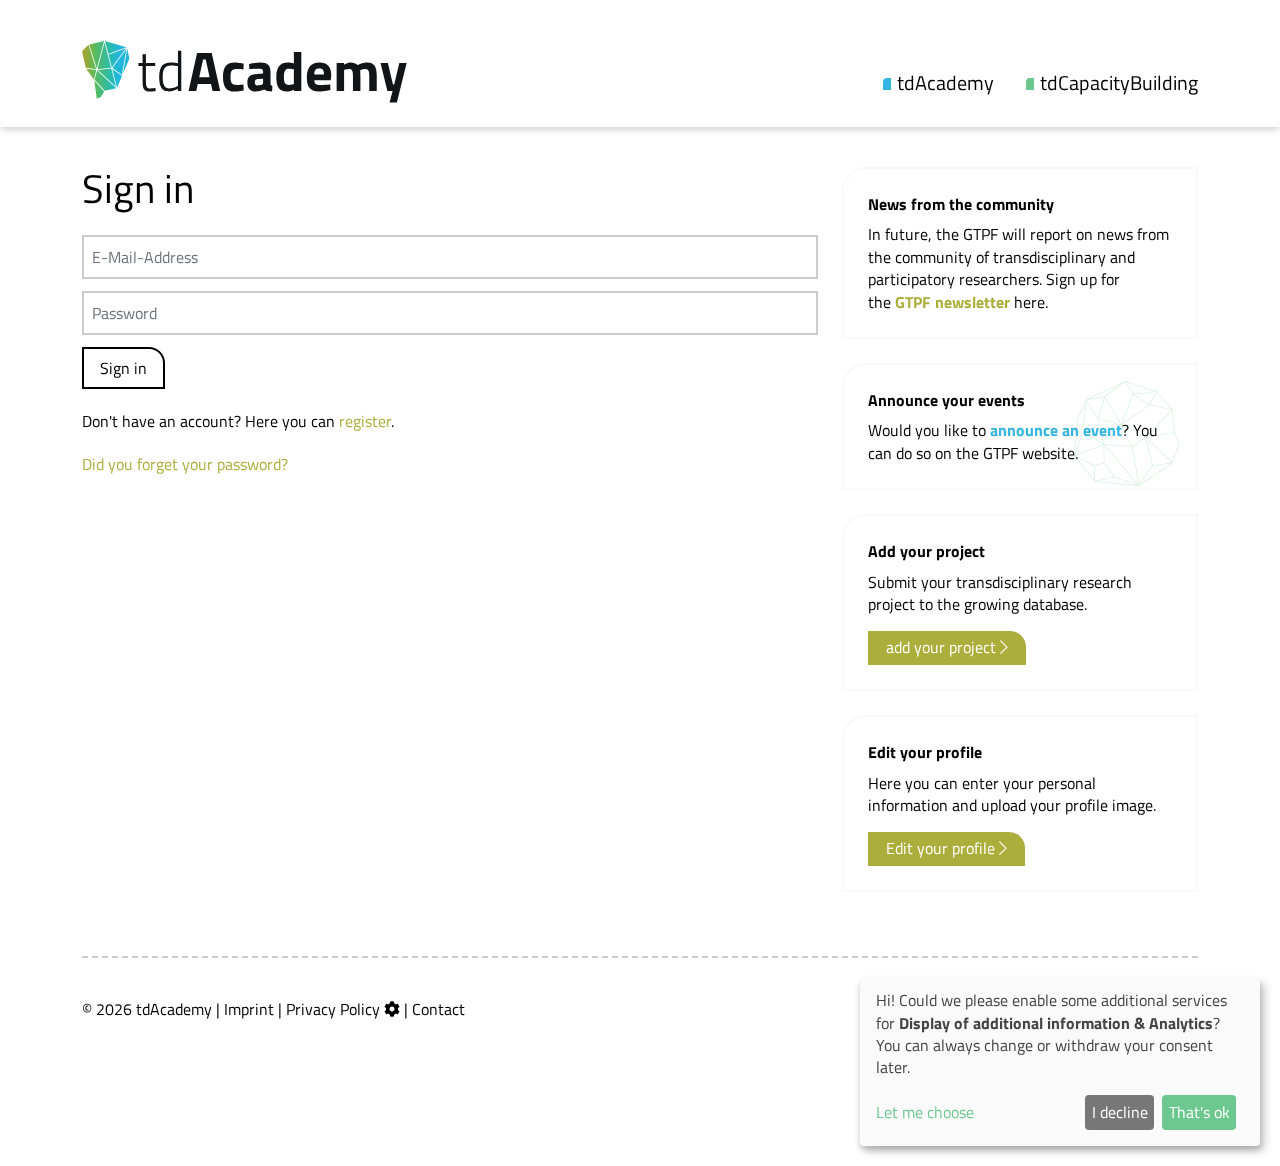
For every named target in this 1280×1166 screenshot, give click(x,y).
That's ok (1199, 1112)
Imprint (249, 1009)
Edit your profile (942, 848)
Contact (438, 1009)
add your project (943, 647)
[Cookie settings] (392, 1009)
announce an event (1056, 430)
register (365, 421)
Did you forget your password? (185, 464)
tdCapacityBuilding (1119, 83)
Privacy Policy (333, 1009)
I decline (1120, 1112)
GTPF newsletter (954, 302)
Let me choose (925, 1112)
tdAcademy (945, 83)
